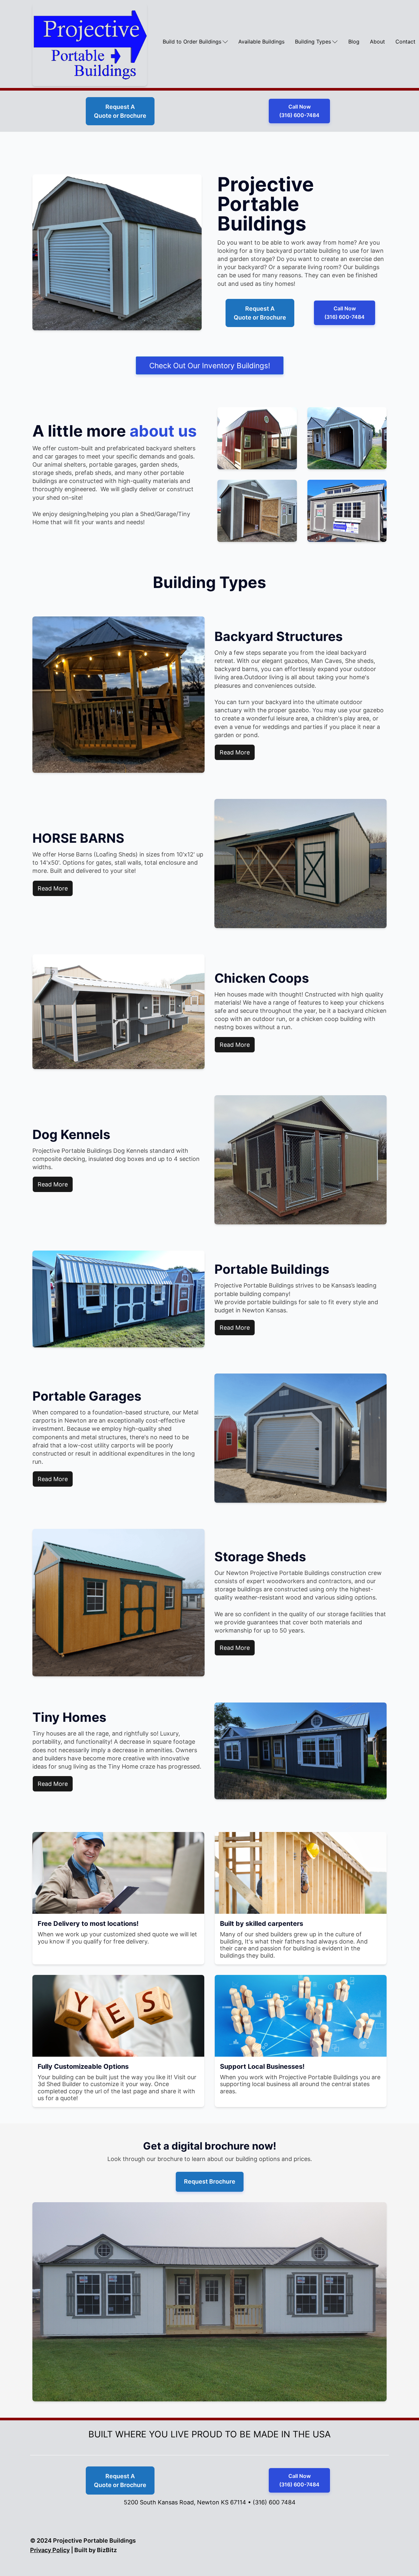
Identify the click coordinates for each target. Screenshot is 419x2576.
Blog (354, 42)
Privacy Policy (50, 2550)
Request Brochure (210, 2181)
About (377, 42)
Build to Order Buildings (192, 42)
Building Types (313, 42)
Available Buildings (261, 42)
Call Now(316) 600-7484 (299, 111)
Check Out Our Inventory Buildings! (210, 365)
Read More (235, 752)
